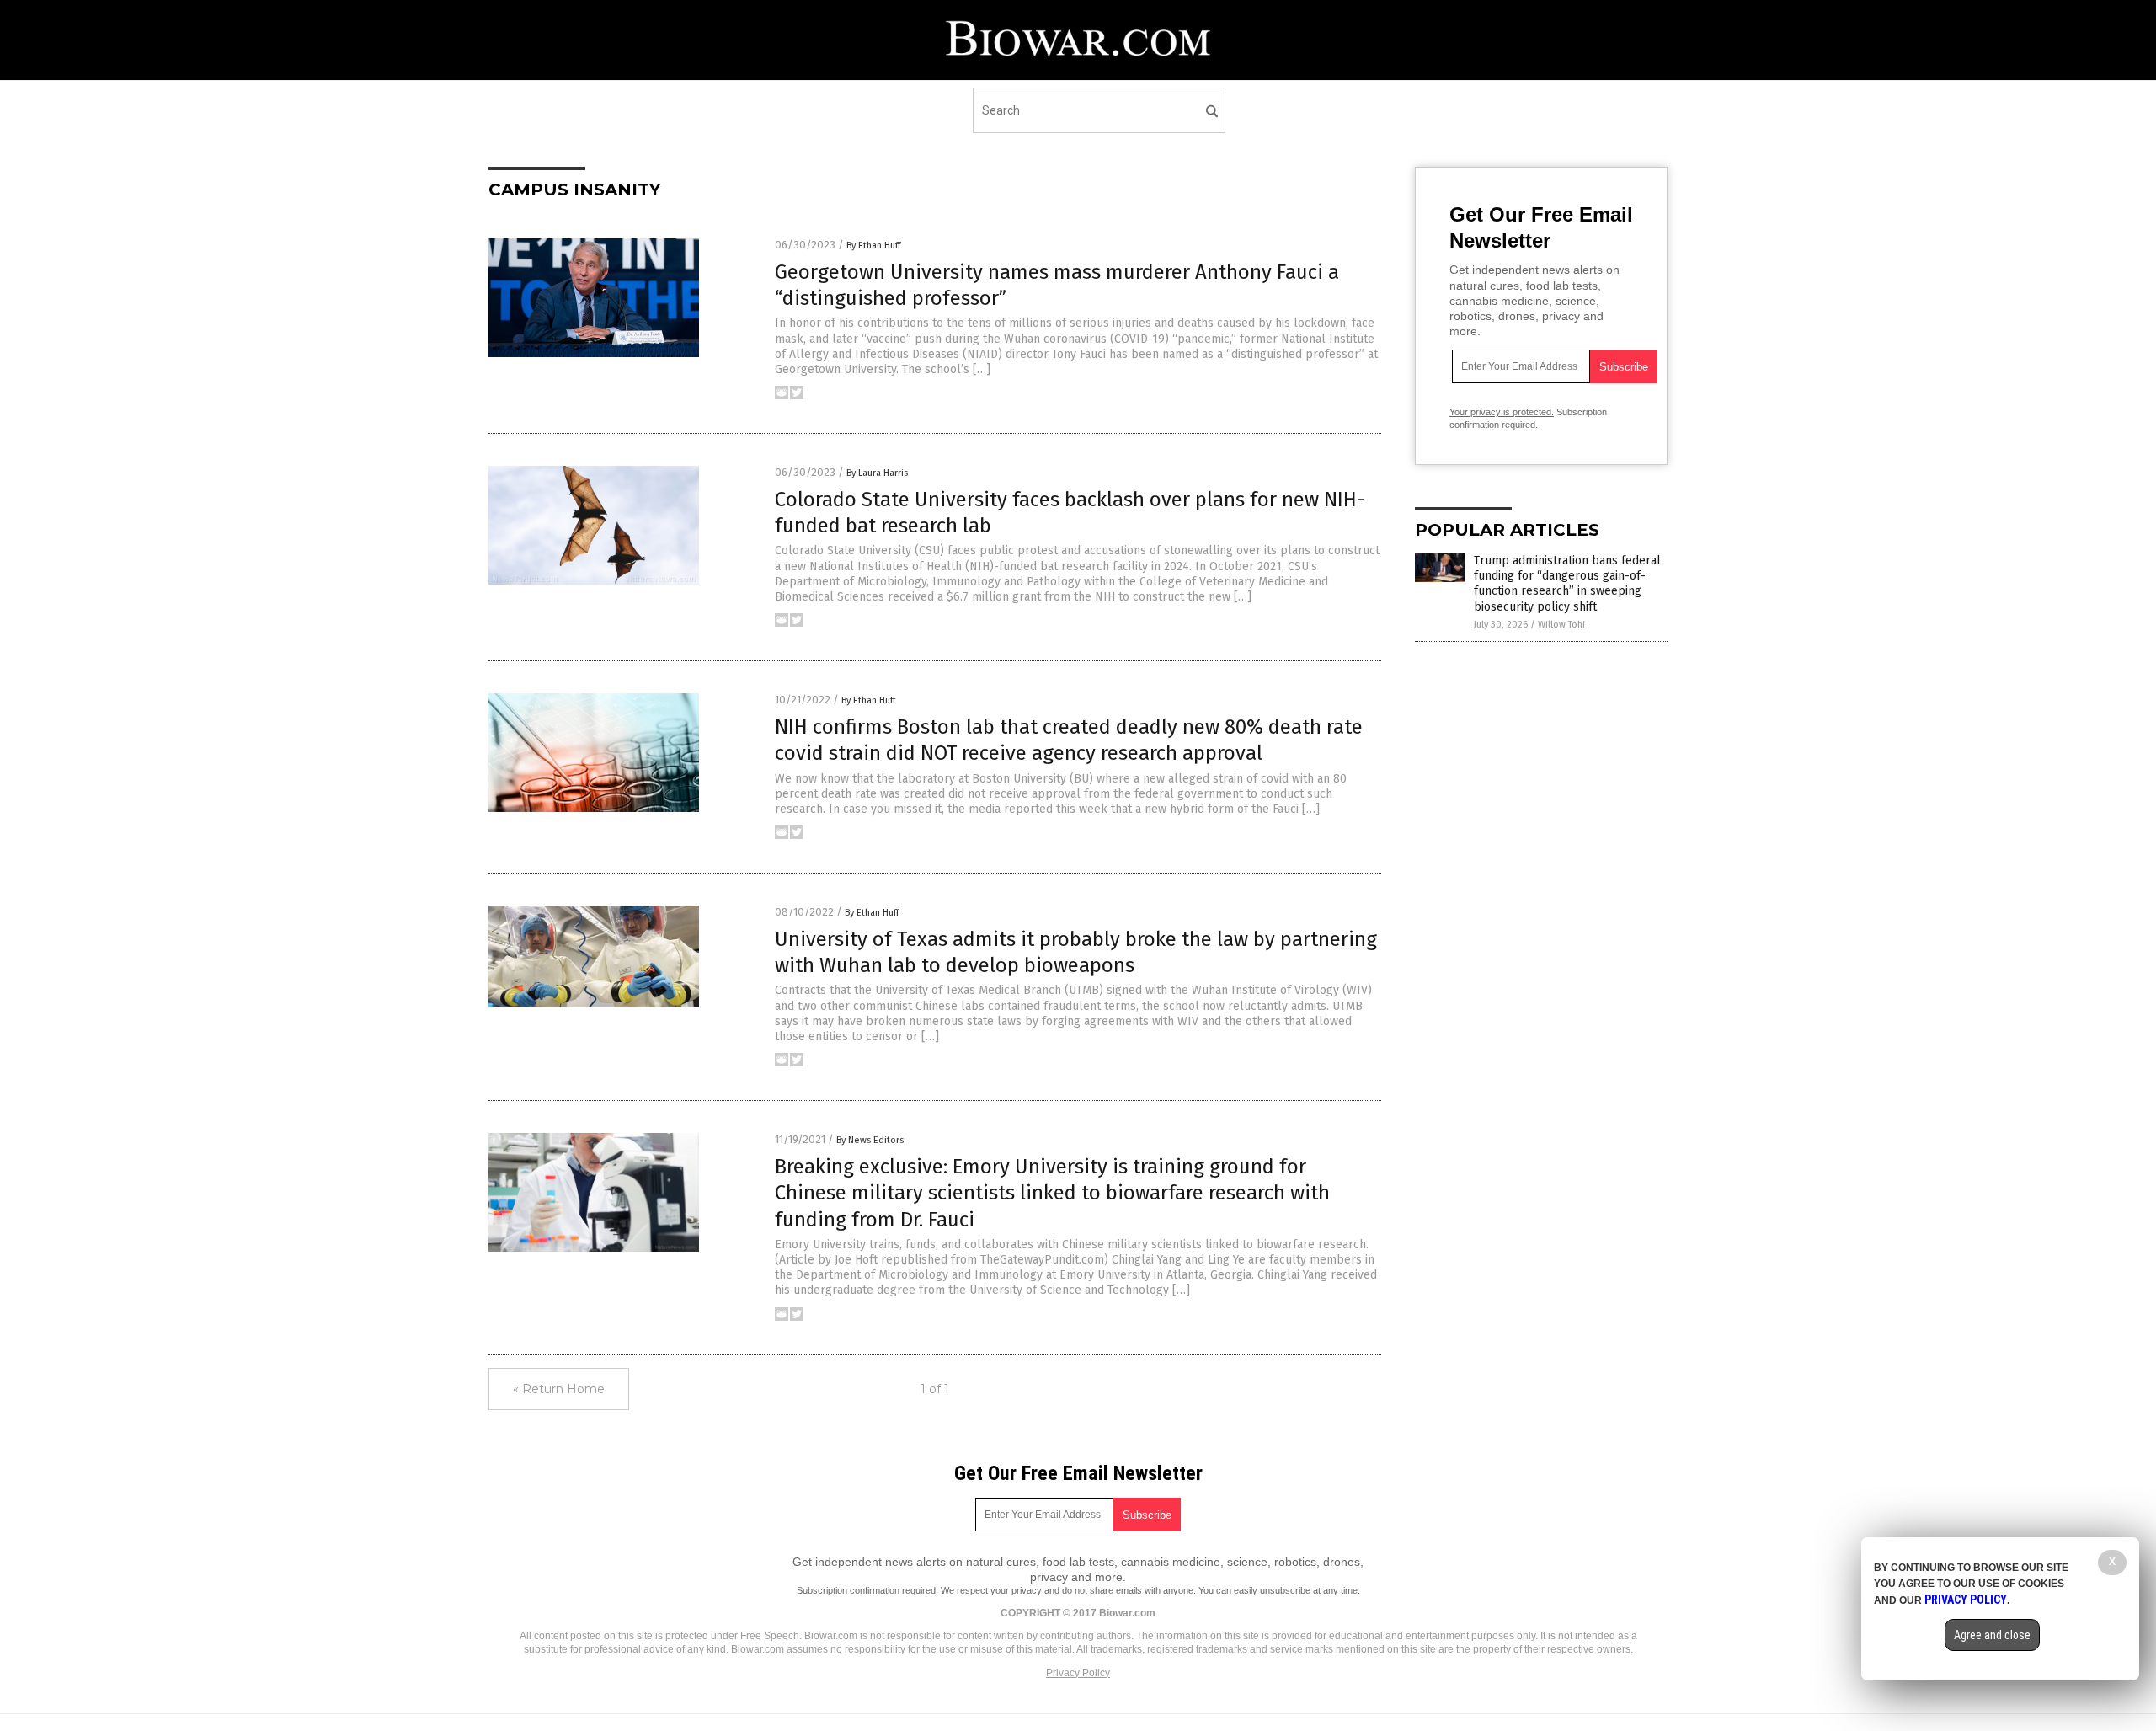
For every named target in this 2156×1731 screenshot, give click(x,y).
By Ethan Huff (873, 246)
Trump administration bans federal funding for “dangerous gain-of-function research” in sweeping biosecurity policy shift (1567, 584)
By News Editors (870, 1140)
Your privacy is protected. (1502, 412)
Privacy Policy (1078, 1673)
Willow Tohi (1561, 625)
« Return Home (559, 1389)
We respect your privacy (991, 1590)
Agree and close (1992, 1635)
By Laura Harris (877, 473)
